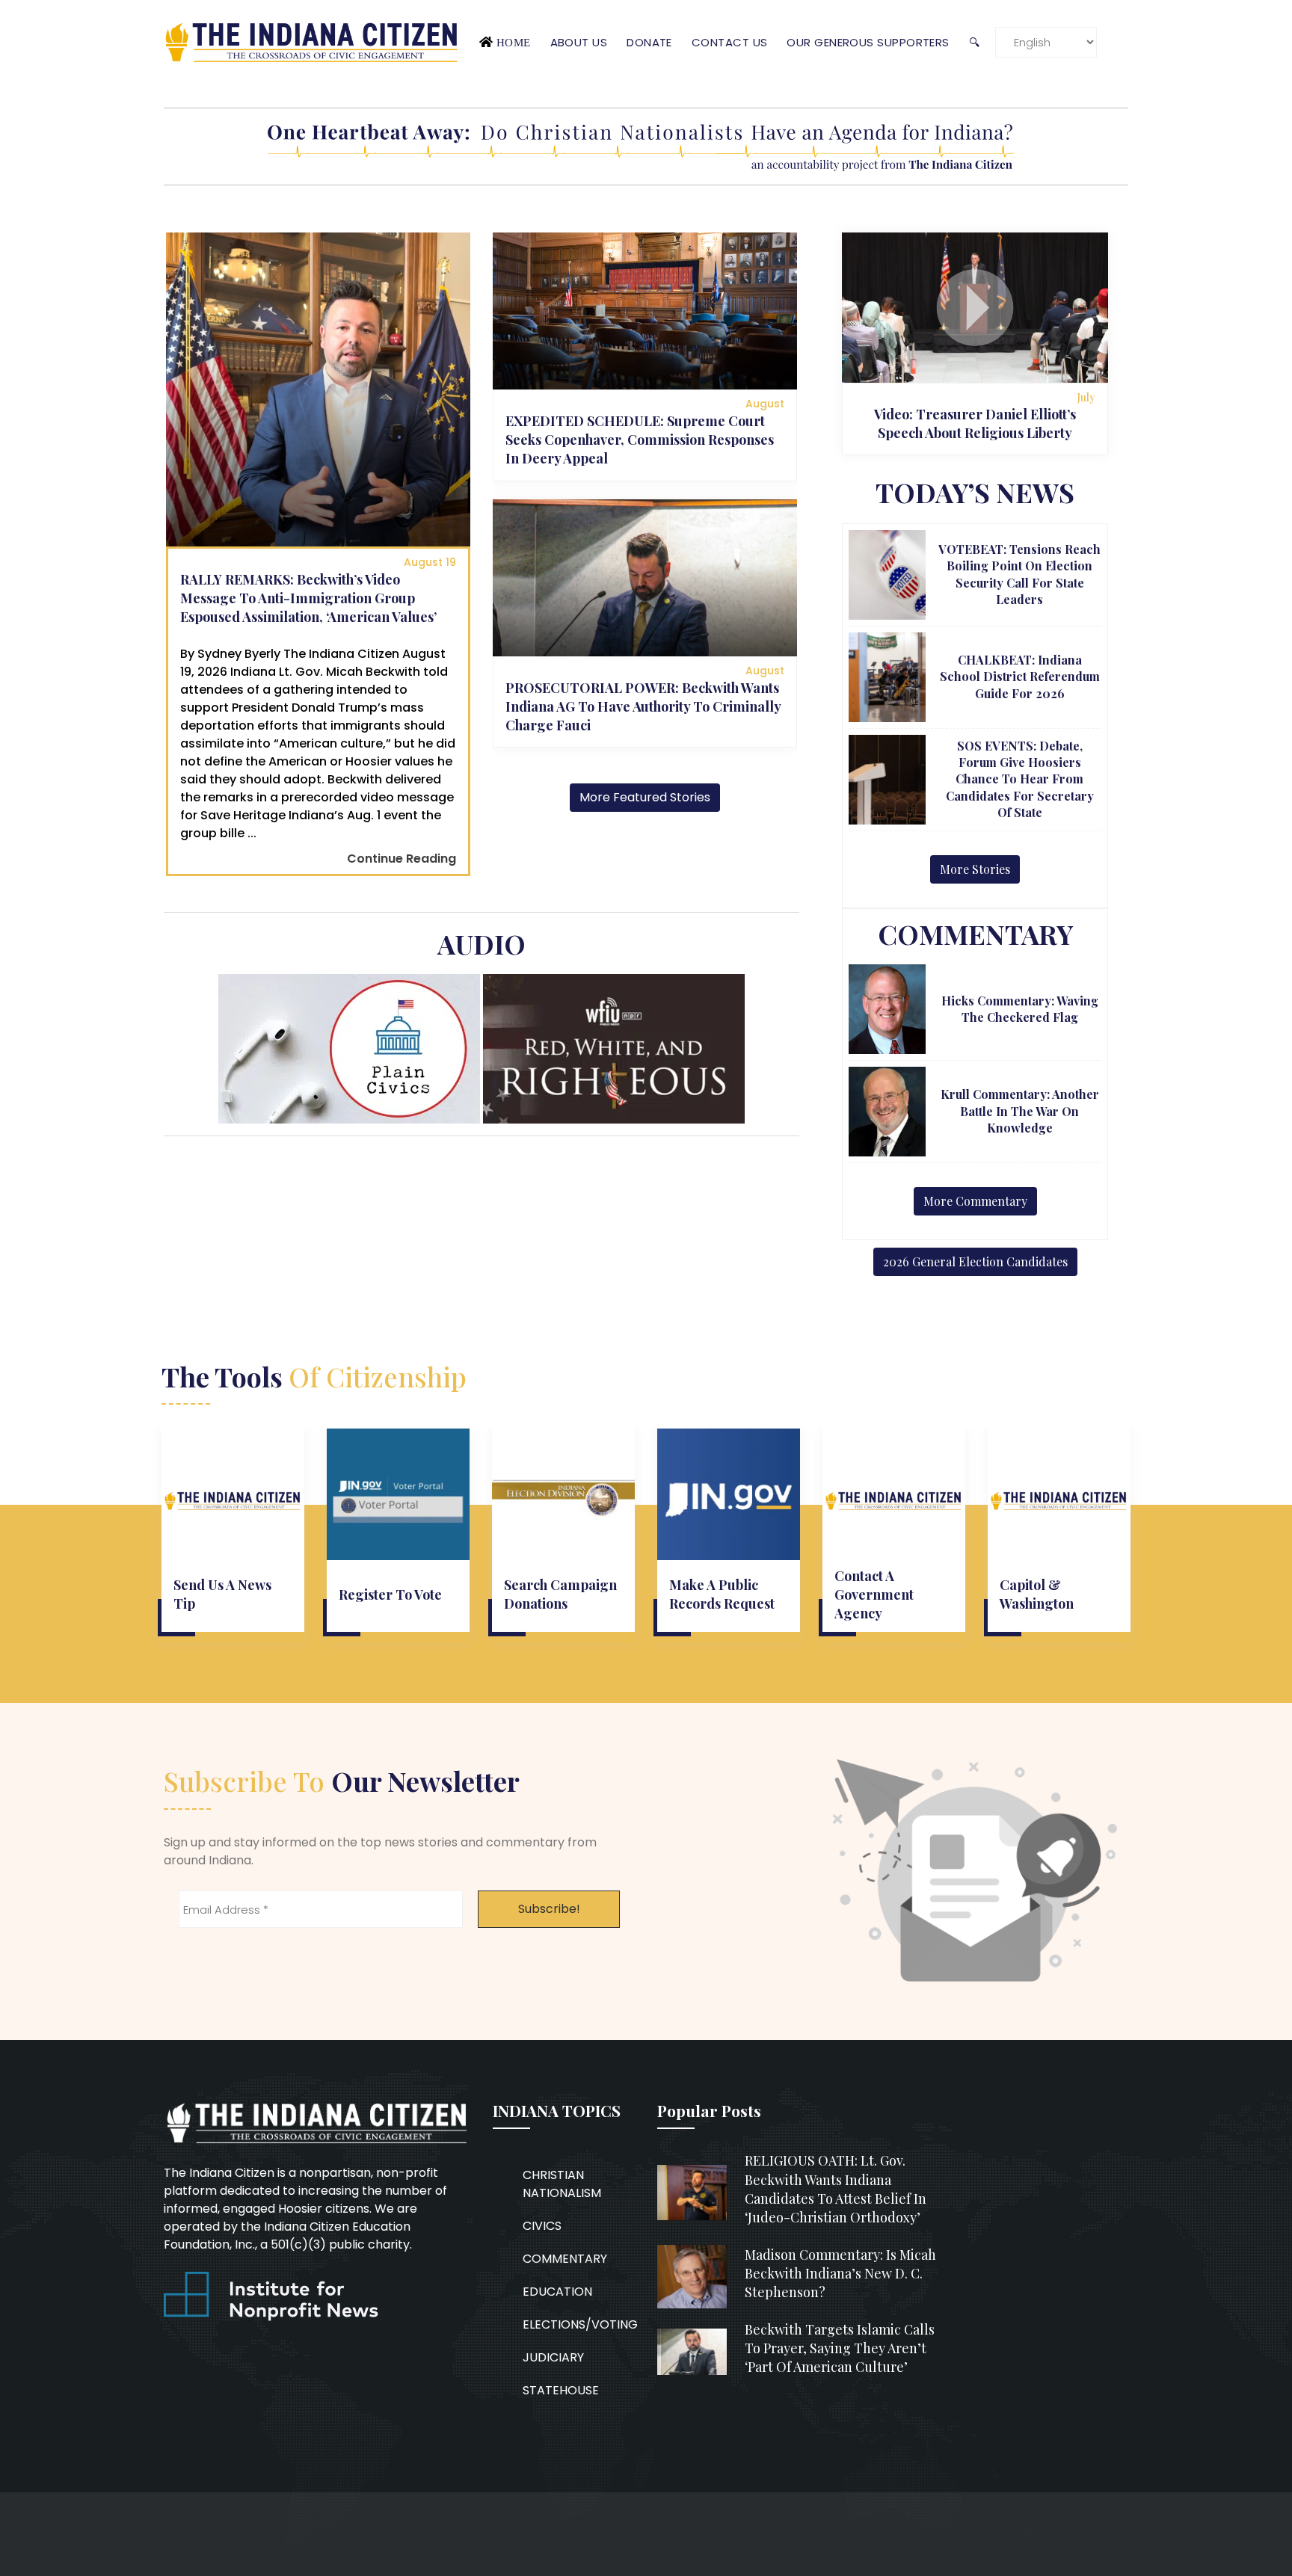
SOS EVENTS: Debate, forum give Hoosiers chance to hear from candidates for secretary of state (1020, 779)
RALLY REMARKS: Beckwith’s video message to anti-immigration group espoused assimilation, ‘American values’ (308, 598)
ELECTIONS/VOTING (580, 2324)
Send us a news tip (222, 1594)
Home (514, 42)
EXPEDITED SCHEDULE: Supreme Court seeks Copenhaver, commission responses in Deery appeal (640, 440)
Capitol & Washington (1037, 1594)
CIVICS (542, 2226)
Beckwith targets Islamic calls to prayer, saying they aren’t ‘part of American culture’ (840, 2348)
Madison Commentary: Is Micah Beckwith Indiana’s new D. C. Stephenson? (840, 2273)
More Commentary (975, 1201)
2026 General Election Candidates (975, 1261)
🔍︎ (974, 42)
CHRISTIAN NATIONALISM (562, 2184)
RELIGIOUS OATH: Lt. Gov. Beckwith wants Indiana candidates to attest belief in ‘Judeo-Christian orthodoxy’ (836, 2189)
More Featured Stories (645, 797)
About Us (579, 42)
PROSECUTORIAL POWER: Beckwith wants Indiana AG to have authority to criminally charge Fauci (643, 706)
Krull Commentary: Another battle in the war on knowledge (1020, 1111)
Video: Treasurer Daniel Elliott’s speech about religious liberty (975, 423)
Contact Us (730, 42)
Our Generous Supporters (868, 42)
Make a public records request (722, 1594)
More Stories (975, 869)
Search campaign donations (560, 1594)
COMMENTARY (565, 2259)
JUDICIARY (553, 2357)
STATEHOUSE (561, 2390)
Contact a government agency (874, 1594)
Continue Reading (402, 859)
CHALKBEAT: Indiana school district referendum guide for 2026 (1020, 677)
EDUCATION (557, 2292)
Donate (649, 42)
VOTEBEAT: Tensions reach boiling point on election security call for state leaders (1019, 574)
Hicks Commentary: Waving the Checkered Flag (1020, 1009)
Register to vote (390, 1594)
